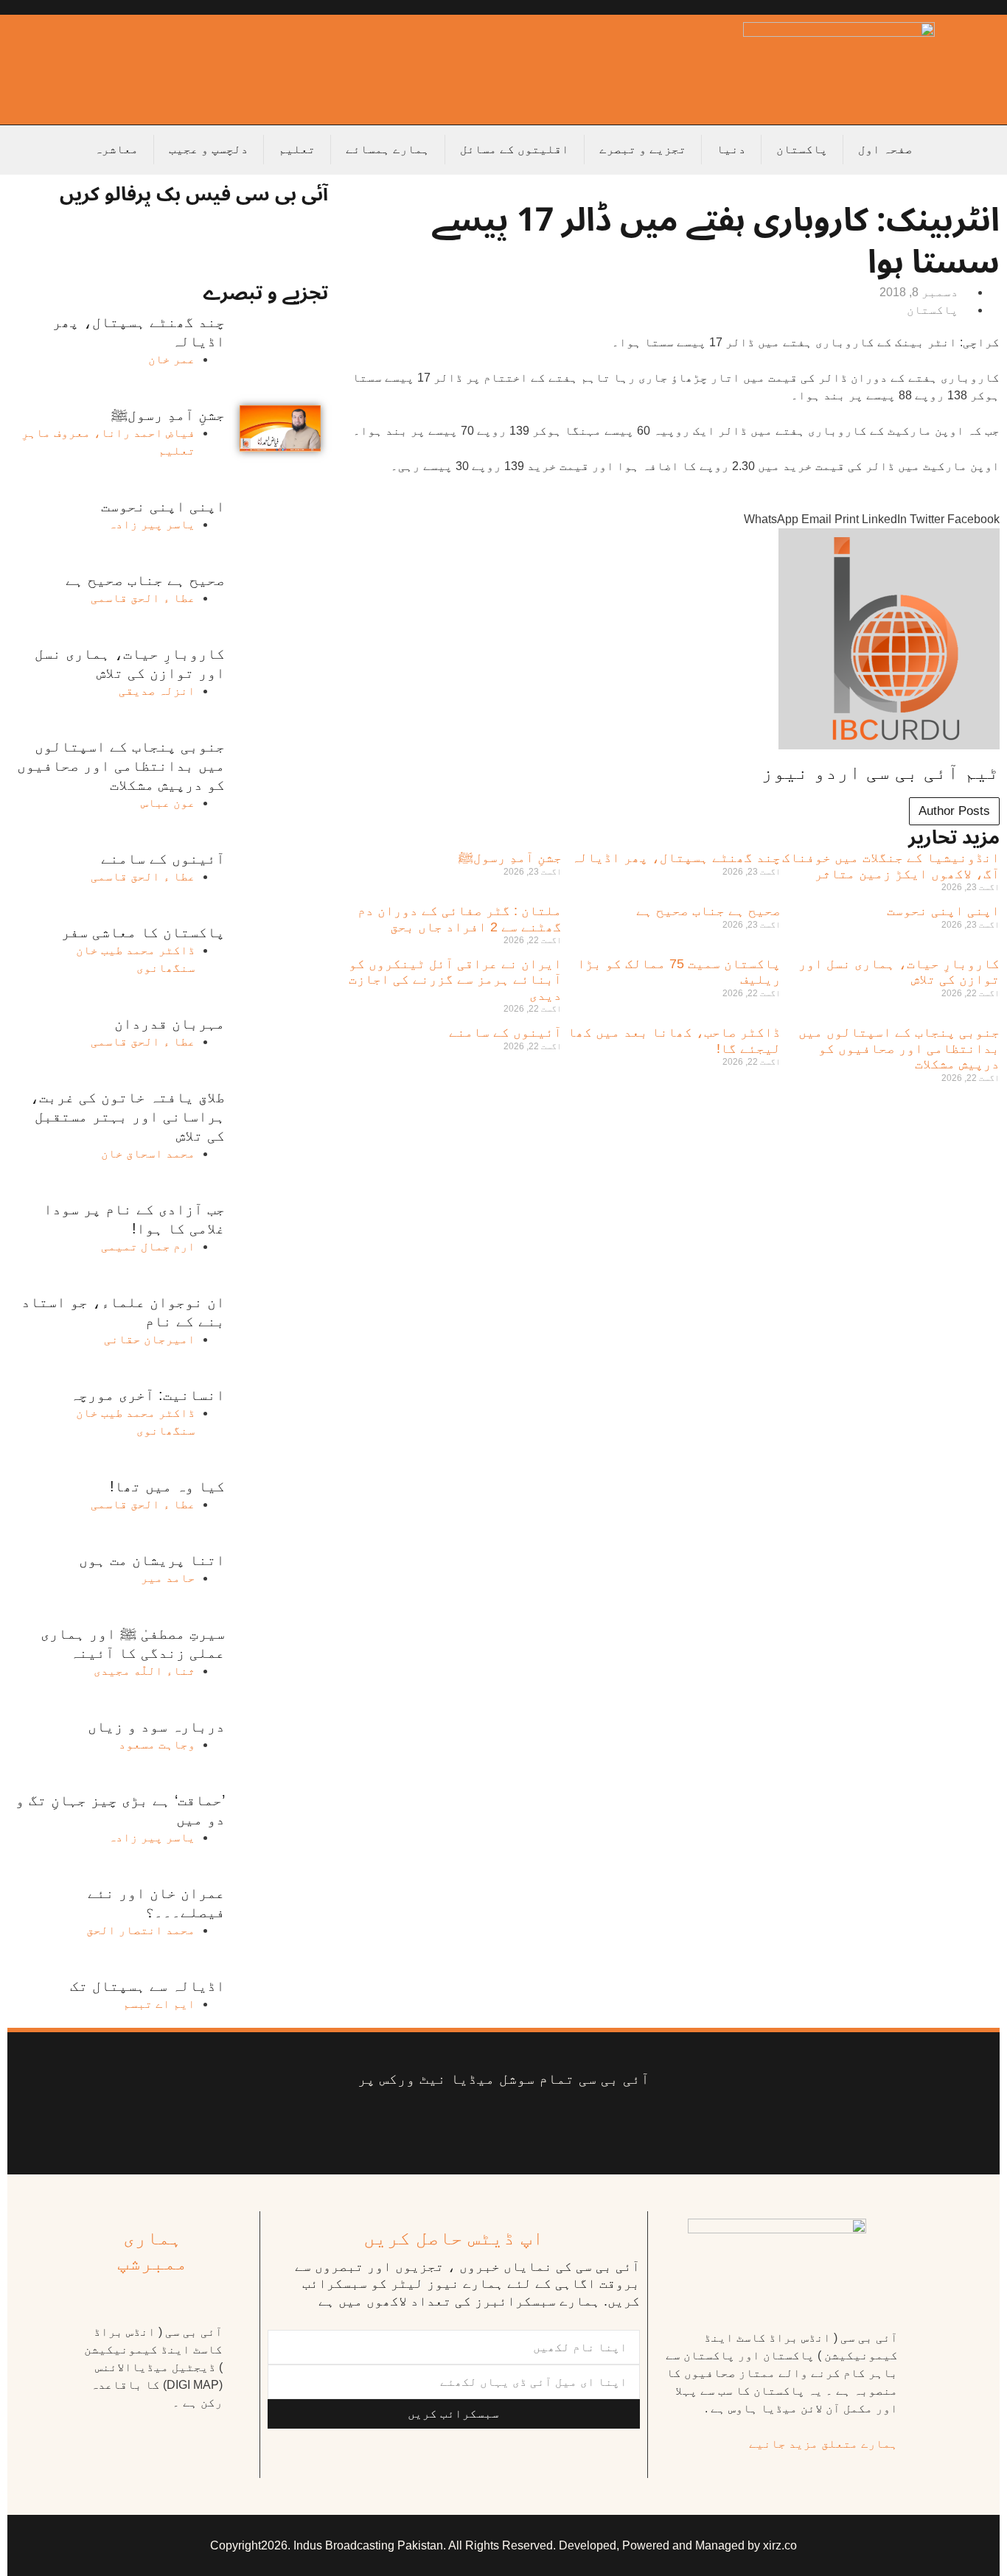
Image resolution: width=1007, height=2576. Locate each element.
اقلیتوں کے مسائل (515, 149)
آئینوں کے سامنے (505, 1032)
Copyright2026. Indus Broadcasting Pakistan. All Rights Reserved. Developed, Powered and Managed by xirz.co (503, 2545)
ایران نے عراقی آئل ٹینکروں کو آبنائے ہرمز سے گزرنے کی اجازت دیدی (455, 980)
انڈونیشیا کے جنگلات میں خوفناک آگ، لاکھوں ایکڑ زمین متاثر (891, 866)
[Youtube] (526, 2125)
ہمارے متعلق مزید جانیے (823, 2444)
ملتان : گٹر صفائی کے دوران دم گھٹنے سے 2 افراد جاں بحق (460, 919)
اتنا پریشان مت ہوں (152, 1560)
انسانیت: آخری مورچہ (147, 1395)
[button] (973, 511)
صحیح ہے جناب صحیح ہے (708, 911)
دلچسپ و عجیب (209, 149)
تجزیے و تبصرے (643, 149)
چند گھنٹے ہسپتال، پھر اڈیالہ (676, 858)
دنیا (731, 149)
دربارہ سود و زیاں (156, 1726)
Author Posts (954, 811)
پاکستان (802, 149)
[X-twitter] (570, 2125)
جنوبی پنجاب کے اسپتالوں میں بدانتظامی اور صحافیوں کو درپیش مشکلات (899, 1048)
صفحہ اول (885, 149)
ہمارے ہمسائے (388, 149)
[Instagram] (393, 2125)
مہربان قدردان (170, 1023)
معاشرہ (116, 149)
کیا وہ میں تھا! (167, 1486)
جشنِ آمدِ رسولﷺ (510, 858)
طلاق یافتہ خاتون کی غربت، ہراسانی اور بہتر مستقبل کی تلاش (128, 1116)
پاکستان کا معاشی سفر (143, 932)
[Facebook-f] (614, 2125)
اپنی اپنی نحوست (943, 911)
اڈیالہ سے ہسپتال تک (147, 1986)
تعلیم (297, 149)
